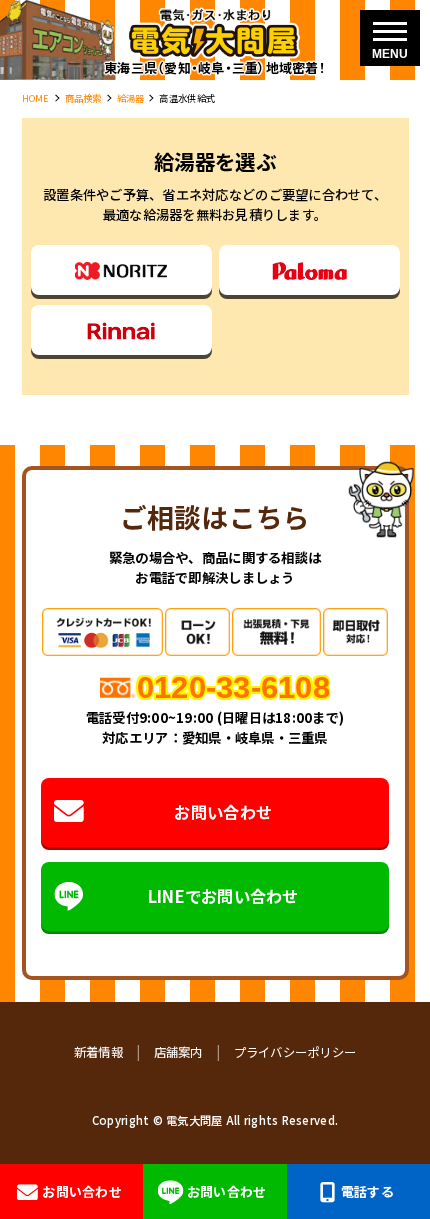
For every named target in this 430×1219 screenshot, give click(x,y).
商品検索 (83, 98)
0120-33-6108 (233, 687)
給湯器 (131, 98)
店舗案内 (178, 1052)
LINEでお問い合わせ (223, 896)
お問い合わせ (223, 812)
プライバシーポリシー (295, 1052)
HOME (36, 98)
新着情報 (98, 1052)
